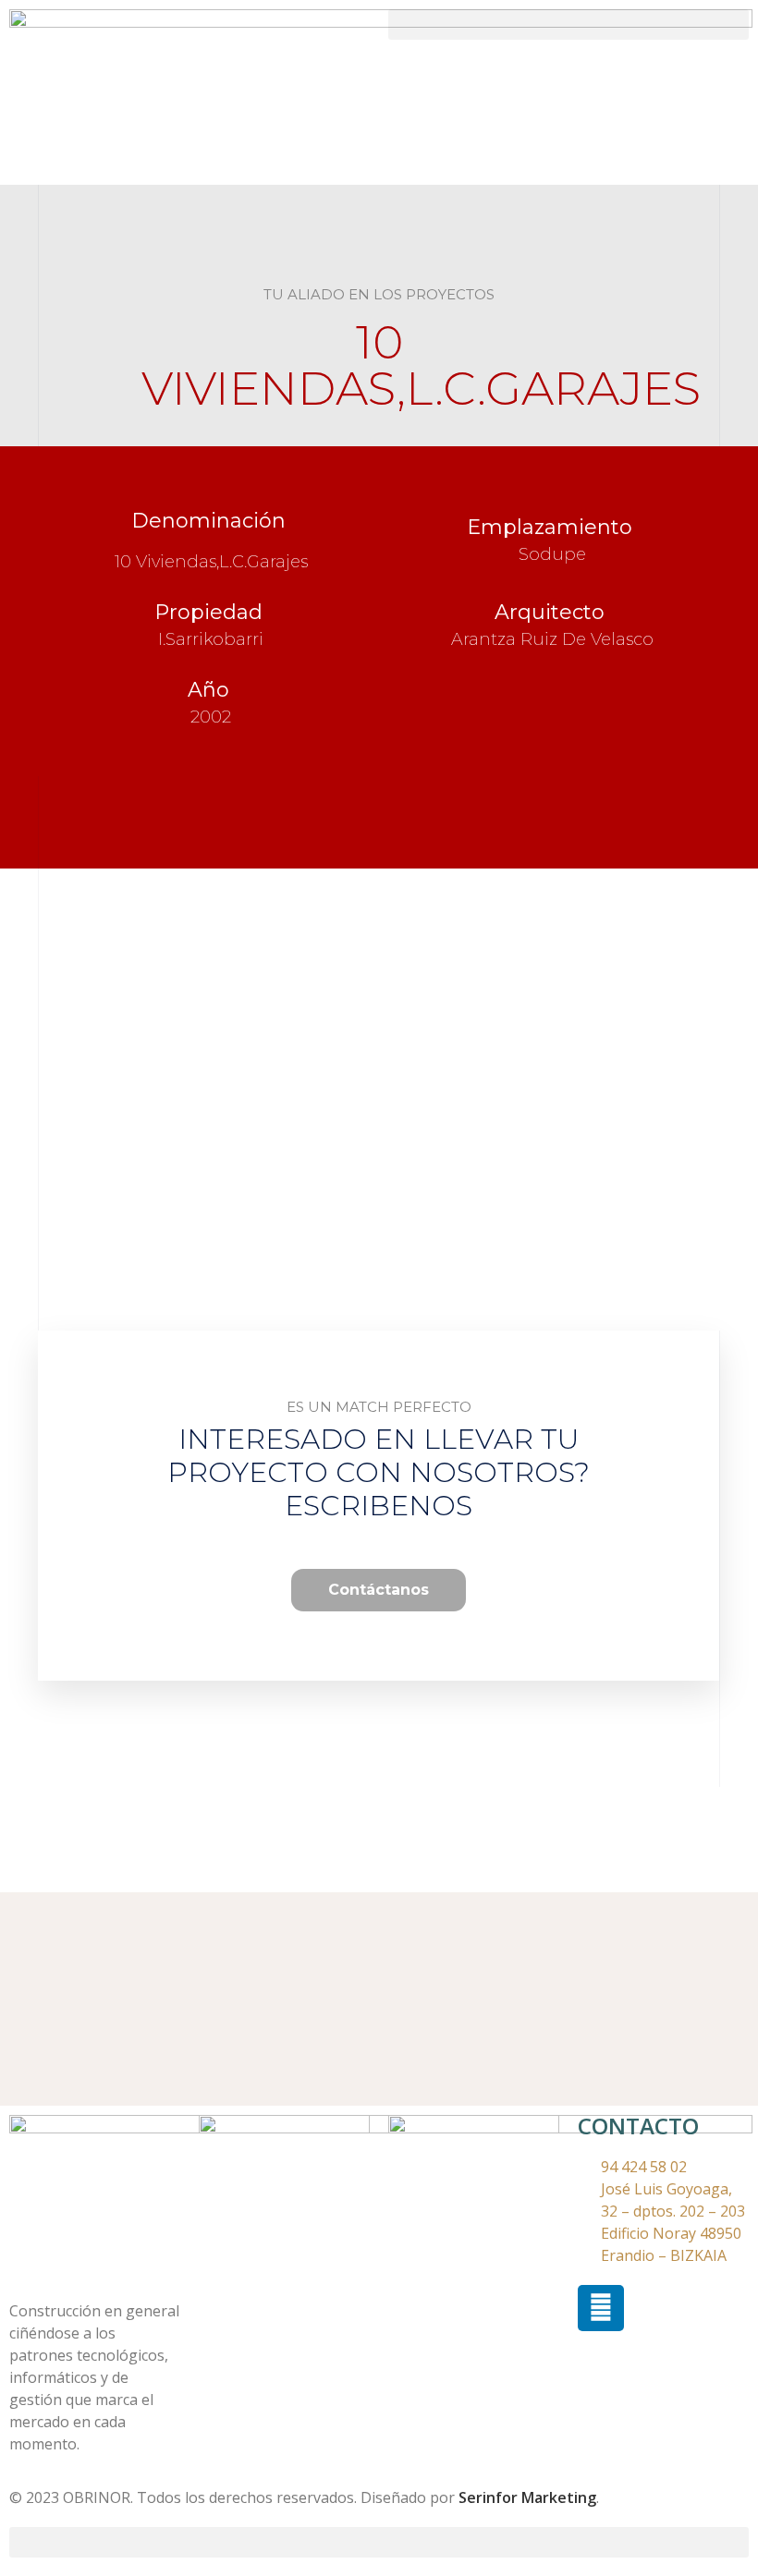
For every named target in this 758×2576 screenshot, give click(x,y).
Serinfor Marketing (527, 2497)
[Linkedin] (601, 2308)
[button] (568, 24)
